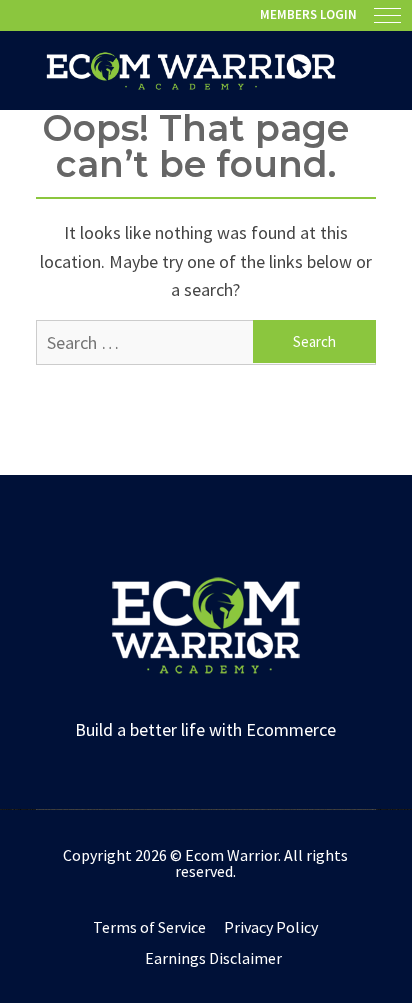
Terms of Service (149, 927)
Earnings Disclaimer (213, 958)
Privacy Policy (271, 927)
